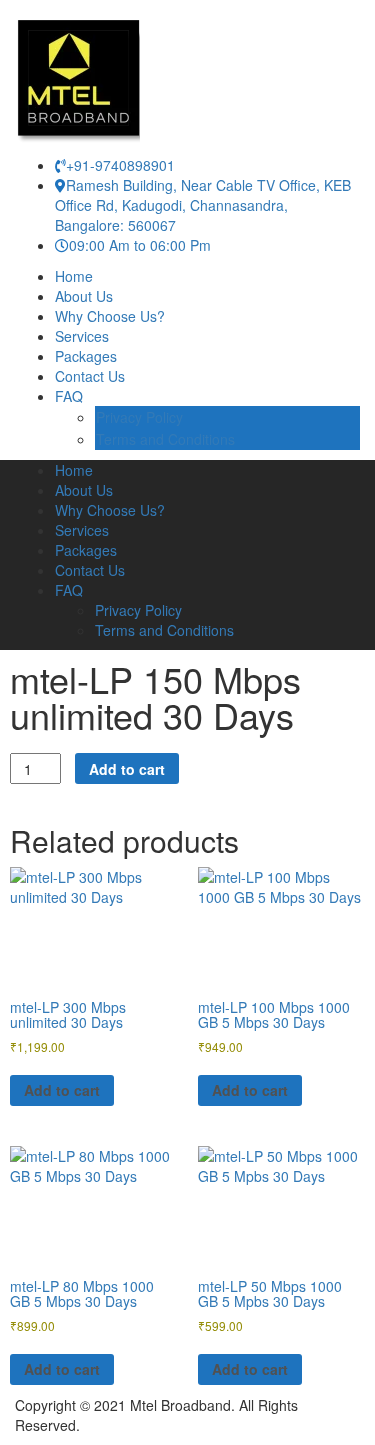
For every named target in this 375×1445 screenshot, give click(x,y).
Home (74, 276)
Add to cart (127, 769)
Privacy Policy (139, 417)
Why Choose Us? (110, 316)
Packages (86, 356)
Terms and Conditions (165, 439)
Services (82, 336)
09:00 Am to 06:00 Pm (140, 245)
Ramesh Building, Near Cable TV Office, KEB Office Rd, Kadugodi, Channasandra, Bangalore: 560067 (203, 205)
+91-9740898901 (120, 165)
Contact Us (90, 376)
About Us (84, 296)
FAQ (69, 396)
